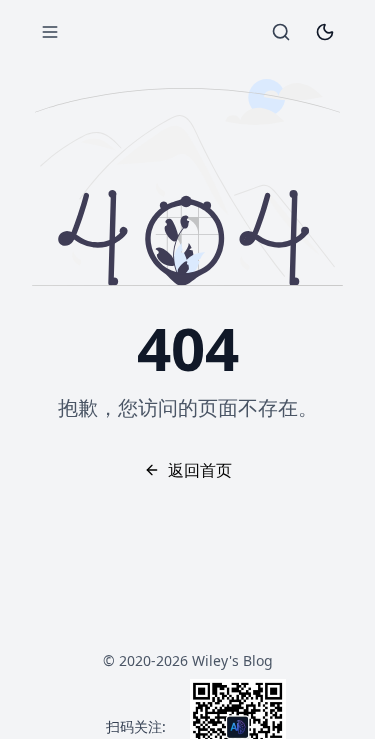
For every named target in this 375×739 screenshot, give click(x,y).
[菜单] (50, 32)
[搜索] (281, 32)
